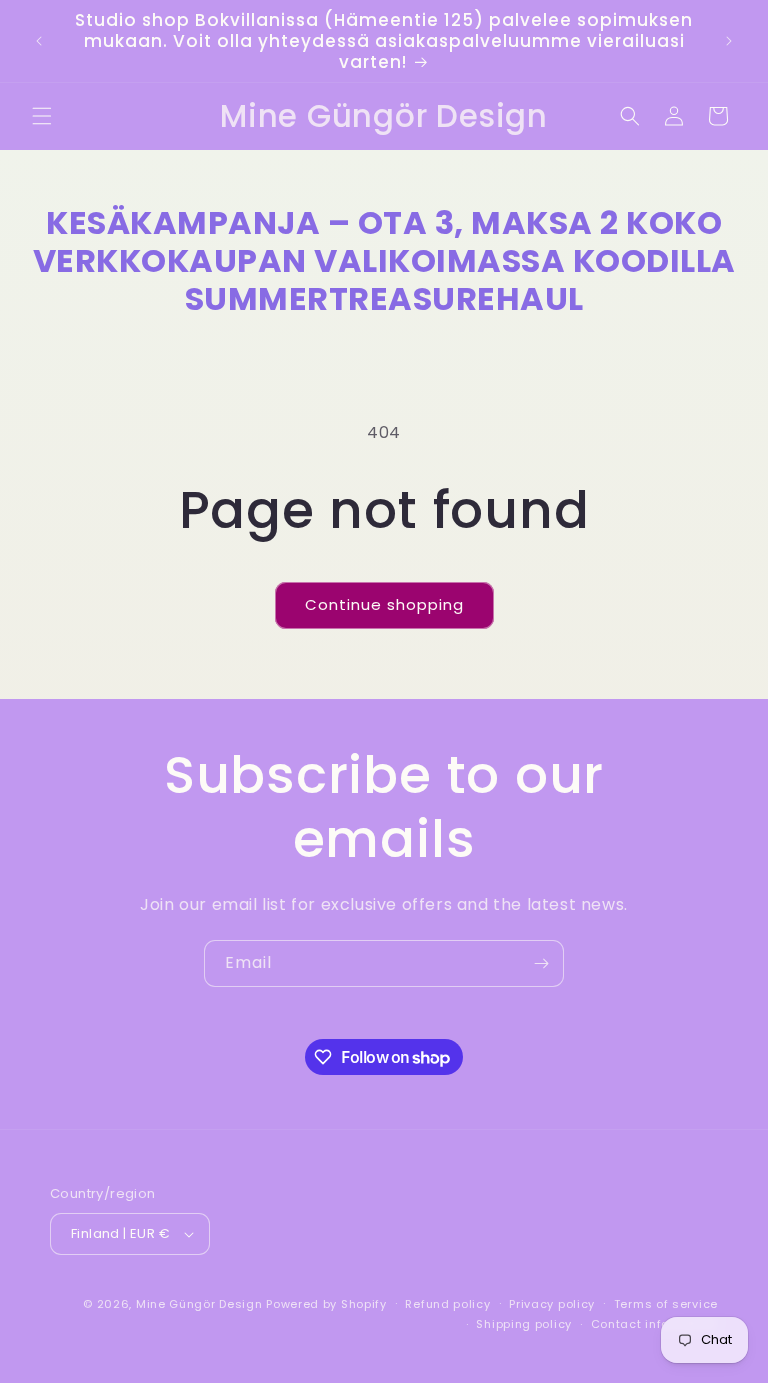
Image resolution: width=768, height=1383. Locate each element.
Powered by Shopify (326, 1304)
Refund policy (447, 1304)
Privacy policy (552, 1304)
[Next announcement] (729, 41)
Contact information (654, 1324)
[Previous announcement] (39, 41)
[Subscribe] (541, 963)
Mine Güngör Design (199, 1304)
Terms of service (666, 1304)
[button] (42, 116)
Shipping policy (524, 1324)
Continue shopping (384, 604)
